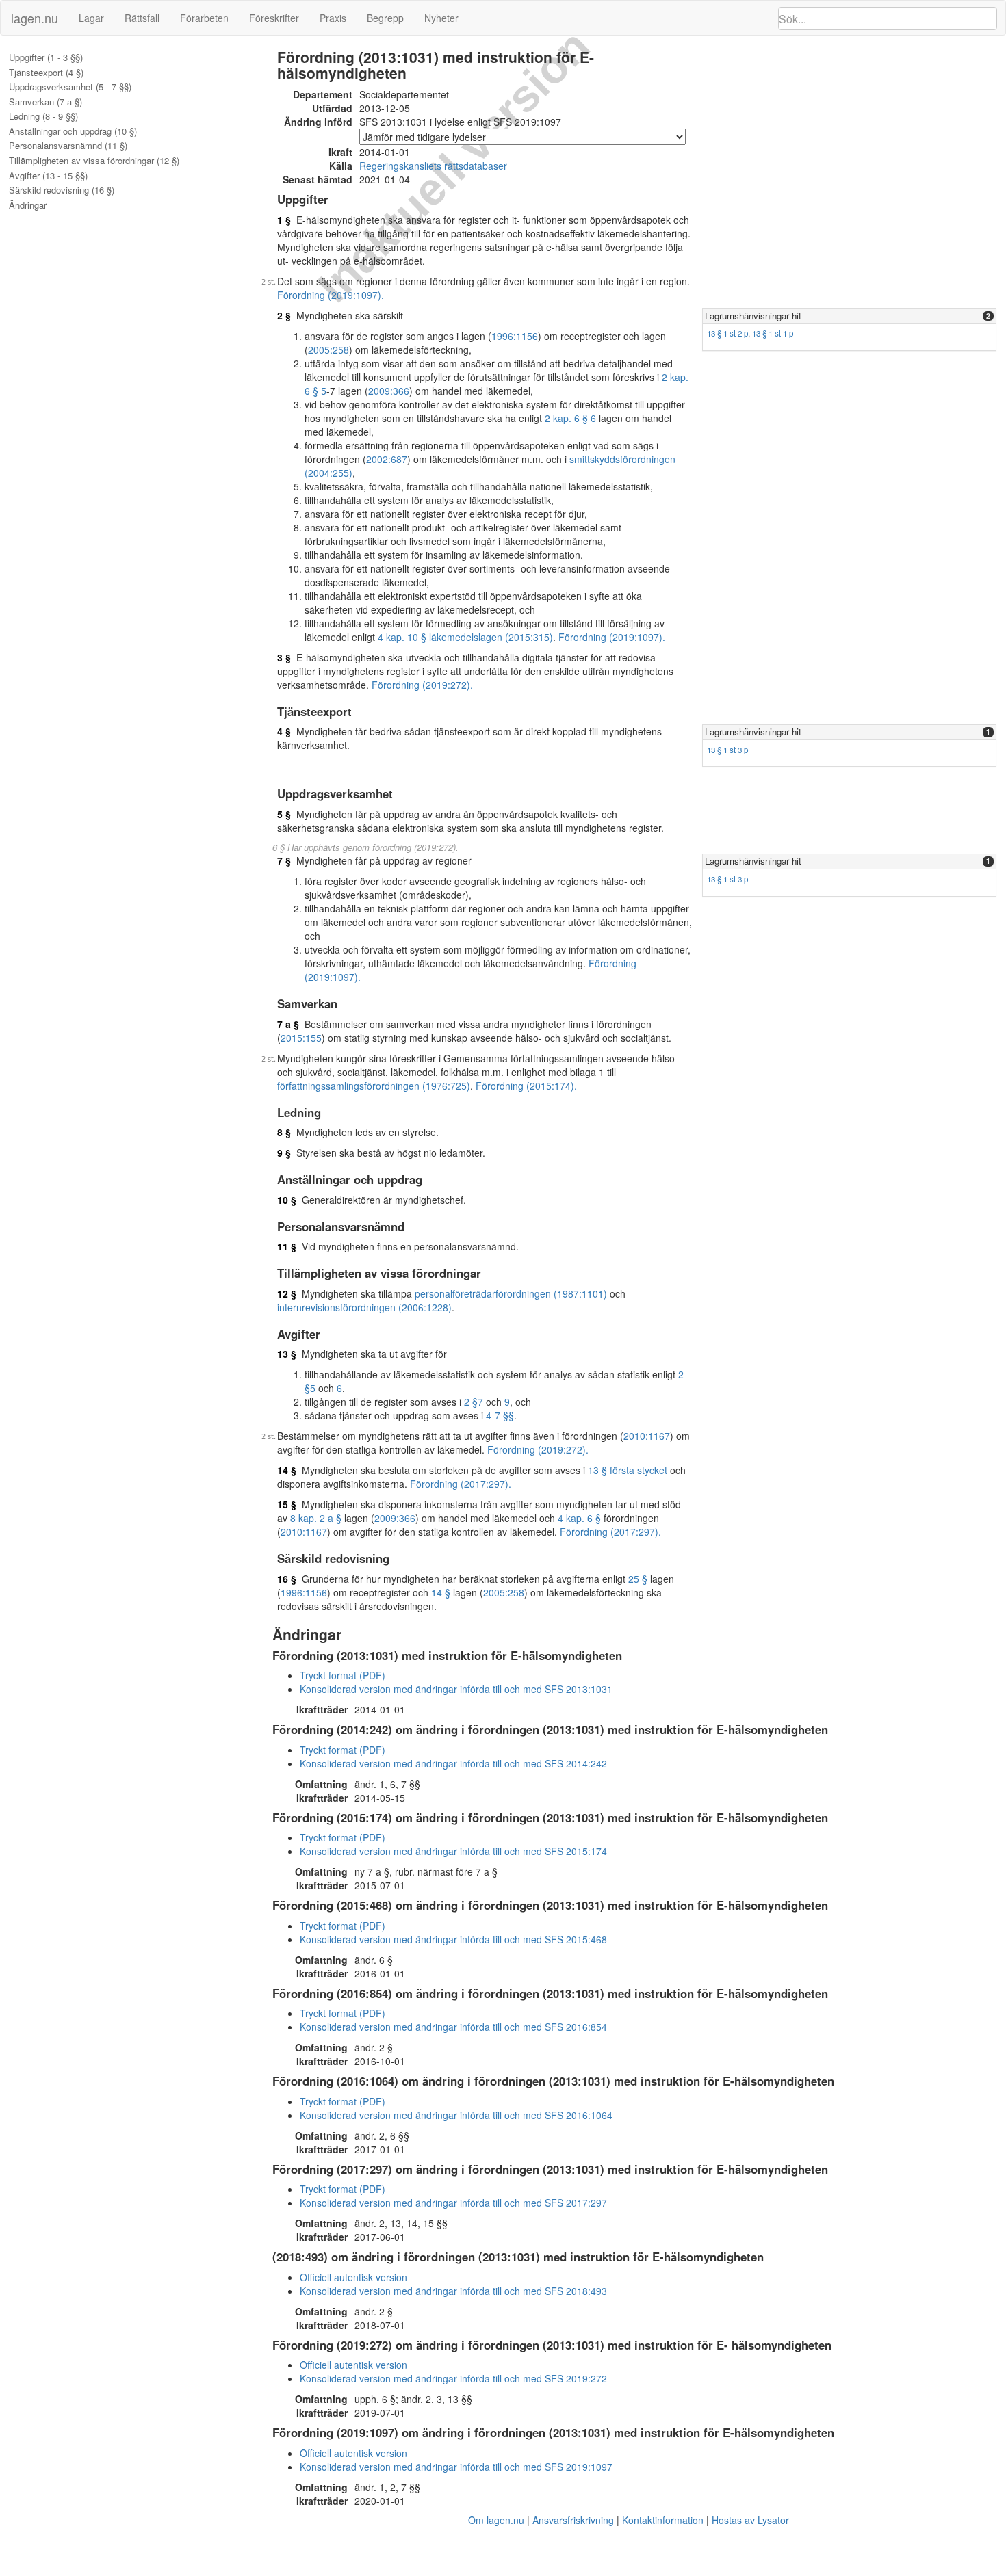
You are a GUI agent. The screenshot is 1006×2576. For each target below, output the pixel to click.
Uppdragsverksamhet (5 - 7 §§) (70, 87)
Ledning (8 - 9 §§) (43, 116)
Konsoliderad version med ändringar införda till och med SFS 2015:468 (453, 1939)
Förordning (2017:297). (461, 1484)
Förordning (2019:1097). (331, 295)
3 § (284, 657)
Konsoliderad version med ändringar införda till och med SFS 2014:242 (453, 1763)
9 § (284, 1153)
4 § (284, 731)
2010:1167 (647, 1436)
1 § (284, 220)
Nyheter (441, 18)
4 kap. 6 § (579, 1518)
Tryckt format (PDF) (343, 1675)
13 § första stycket (628, 1470)
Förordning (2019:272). (422, 685)
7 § (284, 860)
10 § (287, 1200)
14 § (287, 1470)
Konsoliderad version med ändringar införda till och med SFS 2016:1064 (456, 2115)
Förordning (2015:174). (526, 1086)
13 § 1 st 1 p (773, 333)
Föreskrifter (274, 18)
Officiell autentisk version (353, 2277)
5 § (284, 814)
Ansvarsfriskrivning (573, 2520)
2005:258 (328, 350)
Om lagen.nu (496, 2520)
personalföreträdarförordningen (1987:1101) (511, 1293)
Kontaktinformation (663, 2520)
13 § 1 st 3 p (727, 750)
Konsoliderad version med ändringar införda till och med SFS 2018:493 (453, 2291)
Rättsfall (142, 18)
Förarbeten (204, 18)
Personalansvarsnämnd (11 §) (68, 146)
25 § (638, 1579)
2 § (284, 315)
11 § (287, 1246)
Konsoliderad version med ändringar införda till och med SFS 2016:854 (453, 2027)
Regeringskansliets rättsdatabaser (433, 166)
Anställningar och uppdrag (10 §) (73, 131)
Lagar (91, 18)
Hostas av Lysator (750, 2520)
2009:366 (389, 391)
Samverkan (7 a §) (46, 102)
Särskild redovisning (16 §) (62, 190)
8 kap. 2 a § (316, 1518)
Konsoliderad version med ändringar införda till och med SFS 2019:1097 (456, 2467)
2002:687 (387, 459)
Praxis (333, 18)
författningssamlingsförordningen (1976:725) (374, 1086)
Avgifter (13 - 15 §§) (48, 176)
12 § (287, 1293)
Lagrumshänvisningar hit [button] (753, 316)
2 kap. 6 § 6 (570, 418)
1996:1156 (515, 336)
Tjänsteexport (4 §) (46, 73)
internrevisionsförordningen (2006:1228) (364, 1307)
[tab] (849, 316)
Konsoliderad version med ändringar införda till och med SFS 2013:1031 (456, 1689)
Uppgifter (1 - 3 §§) (46, 57)
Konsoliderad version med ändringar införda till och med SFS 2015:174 (453, 1851)
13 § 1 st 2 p (727, 333)
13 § (287, 1354)
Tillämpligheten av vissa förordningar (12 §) (94, 161)
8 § (284, 1132)
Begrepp (385, 18)
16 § (287, 1579)
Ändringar (28, 205)
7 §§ (504, 1415)
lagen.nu (35, 18)
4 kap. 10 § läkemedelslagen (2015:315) (465, 637)
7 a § (288, 1024)
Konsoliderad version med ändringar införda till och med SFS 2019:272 (453, 2378)
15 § (287, 1504)
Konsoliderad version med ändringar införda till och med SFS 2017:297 (453, 2203)
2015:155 (301, 1038)
